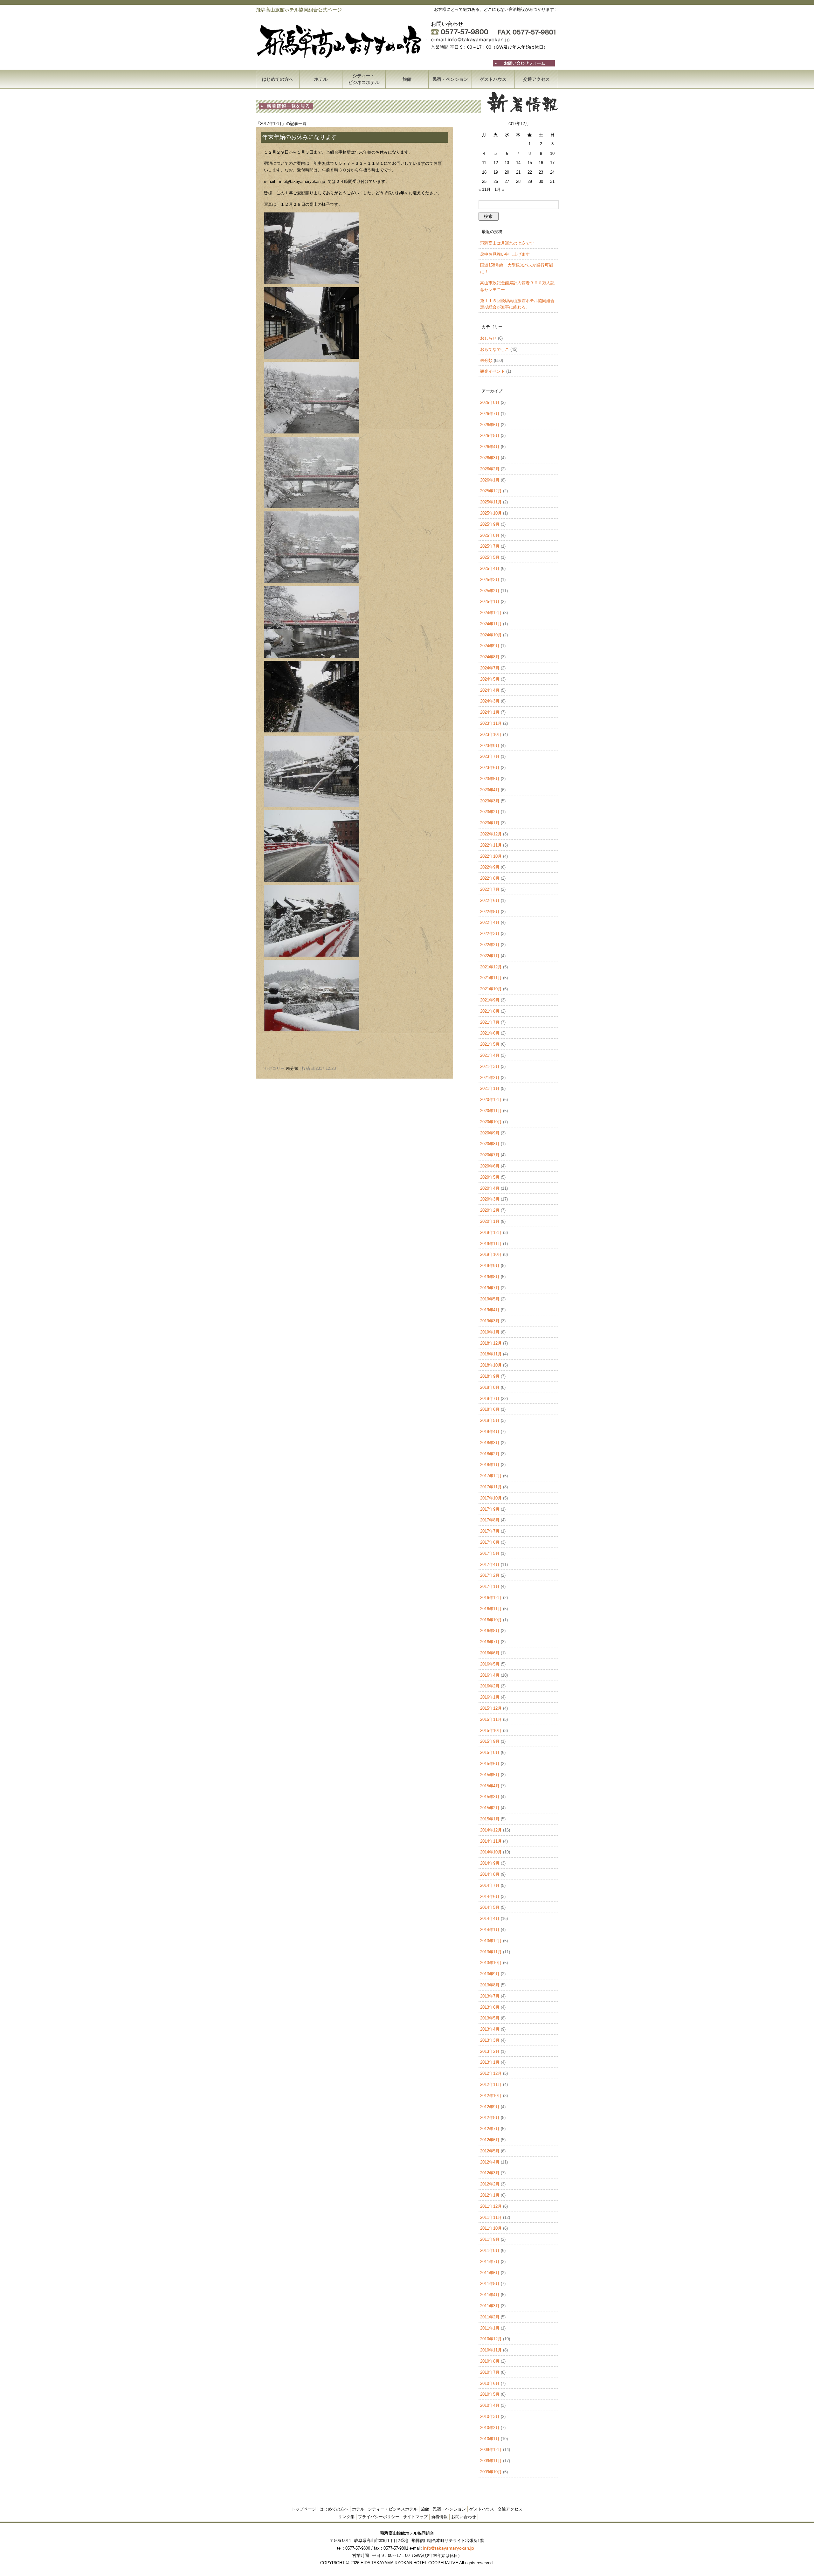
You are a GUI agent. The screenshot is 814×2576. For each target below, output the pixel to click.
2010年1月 (490, 2439)
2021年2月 (490, 1078)
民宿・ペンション (450, 79)
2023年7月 (490, 756)
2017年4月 (490, 1565)
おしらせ (488, 338)
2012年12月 (491, 2073)
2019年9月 (490, 1266)
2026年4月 (490, 447)
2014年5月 (490, 1907)
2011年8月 (490, 2251)
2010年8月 (490, 2361)
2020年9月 (490, 1133)
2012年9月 (490, 2107)
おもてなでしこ (495, 349)
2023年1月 (490, 823)
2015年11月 (491, 1719)
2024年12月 (491, 613)
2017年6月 (490, 1542)
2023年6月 (490, 768)
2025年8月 (490, 535)
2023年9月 (490, 746)
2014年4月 (490, 1918)
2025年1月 (490, 602)
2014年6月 (490, 1897)
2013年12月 (491, 1941)
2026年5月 (490, 436)
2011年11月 (491, 2217)
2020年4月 (490, 1188)
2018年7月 (490, 1399)
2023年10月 (491, 734)
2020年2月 (490, 1210)
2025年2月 (490, 591)
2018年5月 (490, 1420)
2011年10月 (491, 2228)
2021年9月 (490, 1000)
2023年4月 (490, 790)
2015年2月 (490, 1808)
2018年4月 (490, 1432)
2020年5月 (490, 1177)
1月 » (499, 189)
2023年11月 (491, 723)
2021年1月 (490, 1088)
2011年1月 (490, 2328)
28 (518, 181)
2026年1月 (490, 480)
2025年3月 (490, 580)
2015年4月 (490, 1786)
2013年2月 (490, 2051)
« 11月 (485, 189)
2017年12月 (491, 1476)
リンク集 (346, 2517)
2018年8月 (490, 1387)
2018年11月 (491, 1354)
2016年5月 (490, 1664)
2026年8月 (490, 402)
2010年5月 (490, 2394)
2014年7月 (490, 1885)
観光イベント (493, 371)
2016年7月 (490, 1642)
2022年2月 (490, 945)
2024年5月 (490, 679)
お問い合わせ (464, 2517)
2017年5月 (490, 1553)
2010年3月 (490, 2417)
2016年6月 (490, 1653)
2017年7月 (490, 1531)
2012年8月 (490, 2118)
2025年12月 (491, 491)
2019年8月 (490, 1277)
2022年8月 (490, 878)
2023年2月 (490, 812)
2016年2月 (490, 1686)
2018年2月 (490, 1454)
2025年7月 (490, 546)
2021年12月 (491, 967)
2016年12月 (491, 1598)
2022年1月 (490, 956)
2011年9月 (490, 2239)
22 (530, 172)
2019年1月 (490, 1332)
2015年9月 (490, 1741)
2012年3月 (490, 2173)
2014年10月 (491, 1852)
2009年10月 (491, 2472)
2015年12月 (491, 1708)
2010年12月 (491, 2339)
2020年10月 (491, 1122)
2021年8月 (490, 1011)
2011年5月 (490, 2284)
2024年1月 (490, 712)
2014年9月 (490, 1863)
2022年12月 (491, 834)
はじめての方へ (278, 79)
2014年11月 (491, 1841)
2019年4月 (490, 1310)
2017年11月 (491, 1487)
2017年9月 (490, 1509)
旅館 (407, 79)
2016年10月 (491, 1620)
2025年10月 (491, 513)
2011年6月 (490, 2273)
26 (496, 181)
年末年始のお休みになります (300, 137)
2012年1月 (490, 2195)
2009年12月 (491, 2450)
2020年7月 (490, 1155)
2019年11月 (491, 1244)
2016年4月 (490, 1675)
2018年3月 (490, 1443)
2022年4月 (490, 922)
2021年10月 (491, 989)
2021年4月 (490, 1055)
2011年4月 (490, 2295)
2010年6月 (490, 2383)
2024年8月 (490, 657)
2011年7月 (490, 2262)
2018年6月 (490, 1409)
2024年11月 (491, 624)
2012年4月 (490, 2162)
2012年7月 (490, 2129)
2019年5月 (490, 1299)
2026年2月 (490, 469)
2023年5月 (490, 779)
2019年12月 (491, 1233)
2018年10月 (491, 1365)
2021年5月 (490, 1044)
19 (496, 172)
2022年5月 (490, 912)
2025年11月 (491, 502)
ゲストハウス (493, 79)
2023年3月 (490, 801)
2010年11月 (491, 2350)
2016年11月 (491, 1609)
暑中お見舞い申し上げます (505, 254)
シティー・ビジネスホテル (364, 79)
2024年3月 (490, 701)
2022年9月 (490, 867)
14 (518, 163)
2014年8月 (490, 1874)
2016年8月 (490, 1631)
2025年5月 (490, 557)
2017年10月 (491, 1498)
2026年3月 (490, 458)
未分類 (292, 1068)
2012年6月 (490, 2140)
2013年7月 (490, 1996)
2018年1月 (490, 1465)
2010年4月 (490, 2405)
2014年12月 (491, 1830)
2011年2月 (490, 2317)
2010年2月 (490, 2428)
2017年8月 (490, 1520)
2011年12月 (491, 2206)
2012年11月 (491, 2084)
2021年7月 (490, 1022)
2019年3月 (490, 1321)
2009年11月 (491, 2461)
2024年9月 (490, 646)
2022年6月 (490, 900)
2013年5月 (490, 2018)
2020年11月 (491, 1111)
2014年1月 (490, 1930)
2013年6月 (490, 2007)
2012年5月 (490, 2151)
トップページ (304, 2509)
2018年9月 (490, 1376)
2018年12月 (491, 1343)
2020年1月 (490, 1221)
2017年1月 (490, 1586)
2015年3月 (490, 1797)
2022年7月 (490, 889)
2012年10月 (491, 2096)
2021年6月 (490, 1033)
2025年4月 (490, 568)
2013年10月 (491, 1963)
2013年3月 (490, 2040)
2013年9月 (490, 1974)
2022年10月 (491, 856)
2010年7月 (490, 2372)
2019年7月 (490, 1288)
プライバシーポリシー (379, 2517)
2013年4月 (490, 2029)
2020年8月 (490, 1144)
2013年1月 (490, 2062)
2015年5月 (490, 1775)
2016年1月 (490, 1697)
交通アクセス (536, 79)
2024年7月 (490, 668)
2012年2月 (490, 2184)
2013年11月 (491, 1952)
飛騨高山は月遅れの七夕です (507, 243)
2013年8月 (490, 1985)
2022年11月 (491, 845)
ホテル (321, 79)
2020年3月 (490, 1199)
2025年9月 (490, 524)
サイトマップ (415, 2517)
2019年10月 (491, 1254)
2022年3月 (490, 934)
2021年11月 (491, 978)
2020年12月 (491, 1100)
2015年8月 (490, 1752)
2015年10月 (491, 1731)
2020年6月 (490, 1166)
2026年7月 (490, 414)
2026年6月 (490, 425)
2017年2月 (490, 1575)
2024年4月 (490, 690)
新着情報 (439, 2517)
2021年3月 (490, 1066)
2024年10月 (491, 635)
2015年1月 (490, 1819)
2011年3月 (490, 2306)
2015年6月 (490, 1764)
